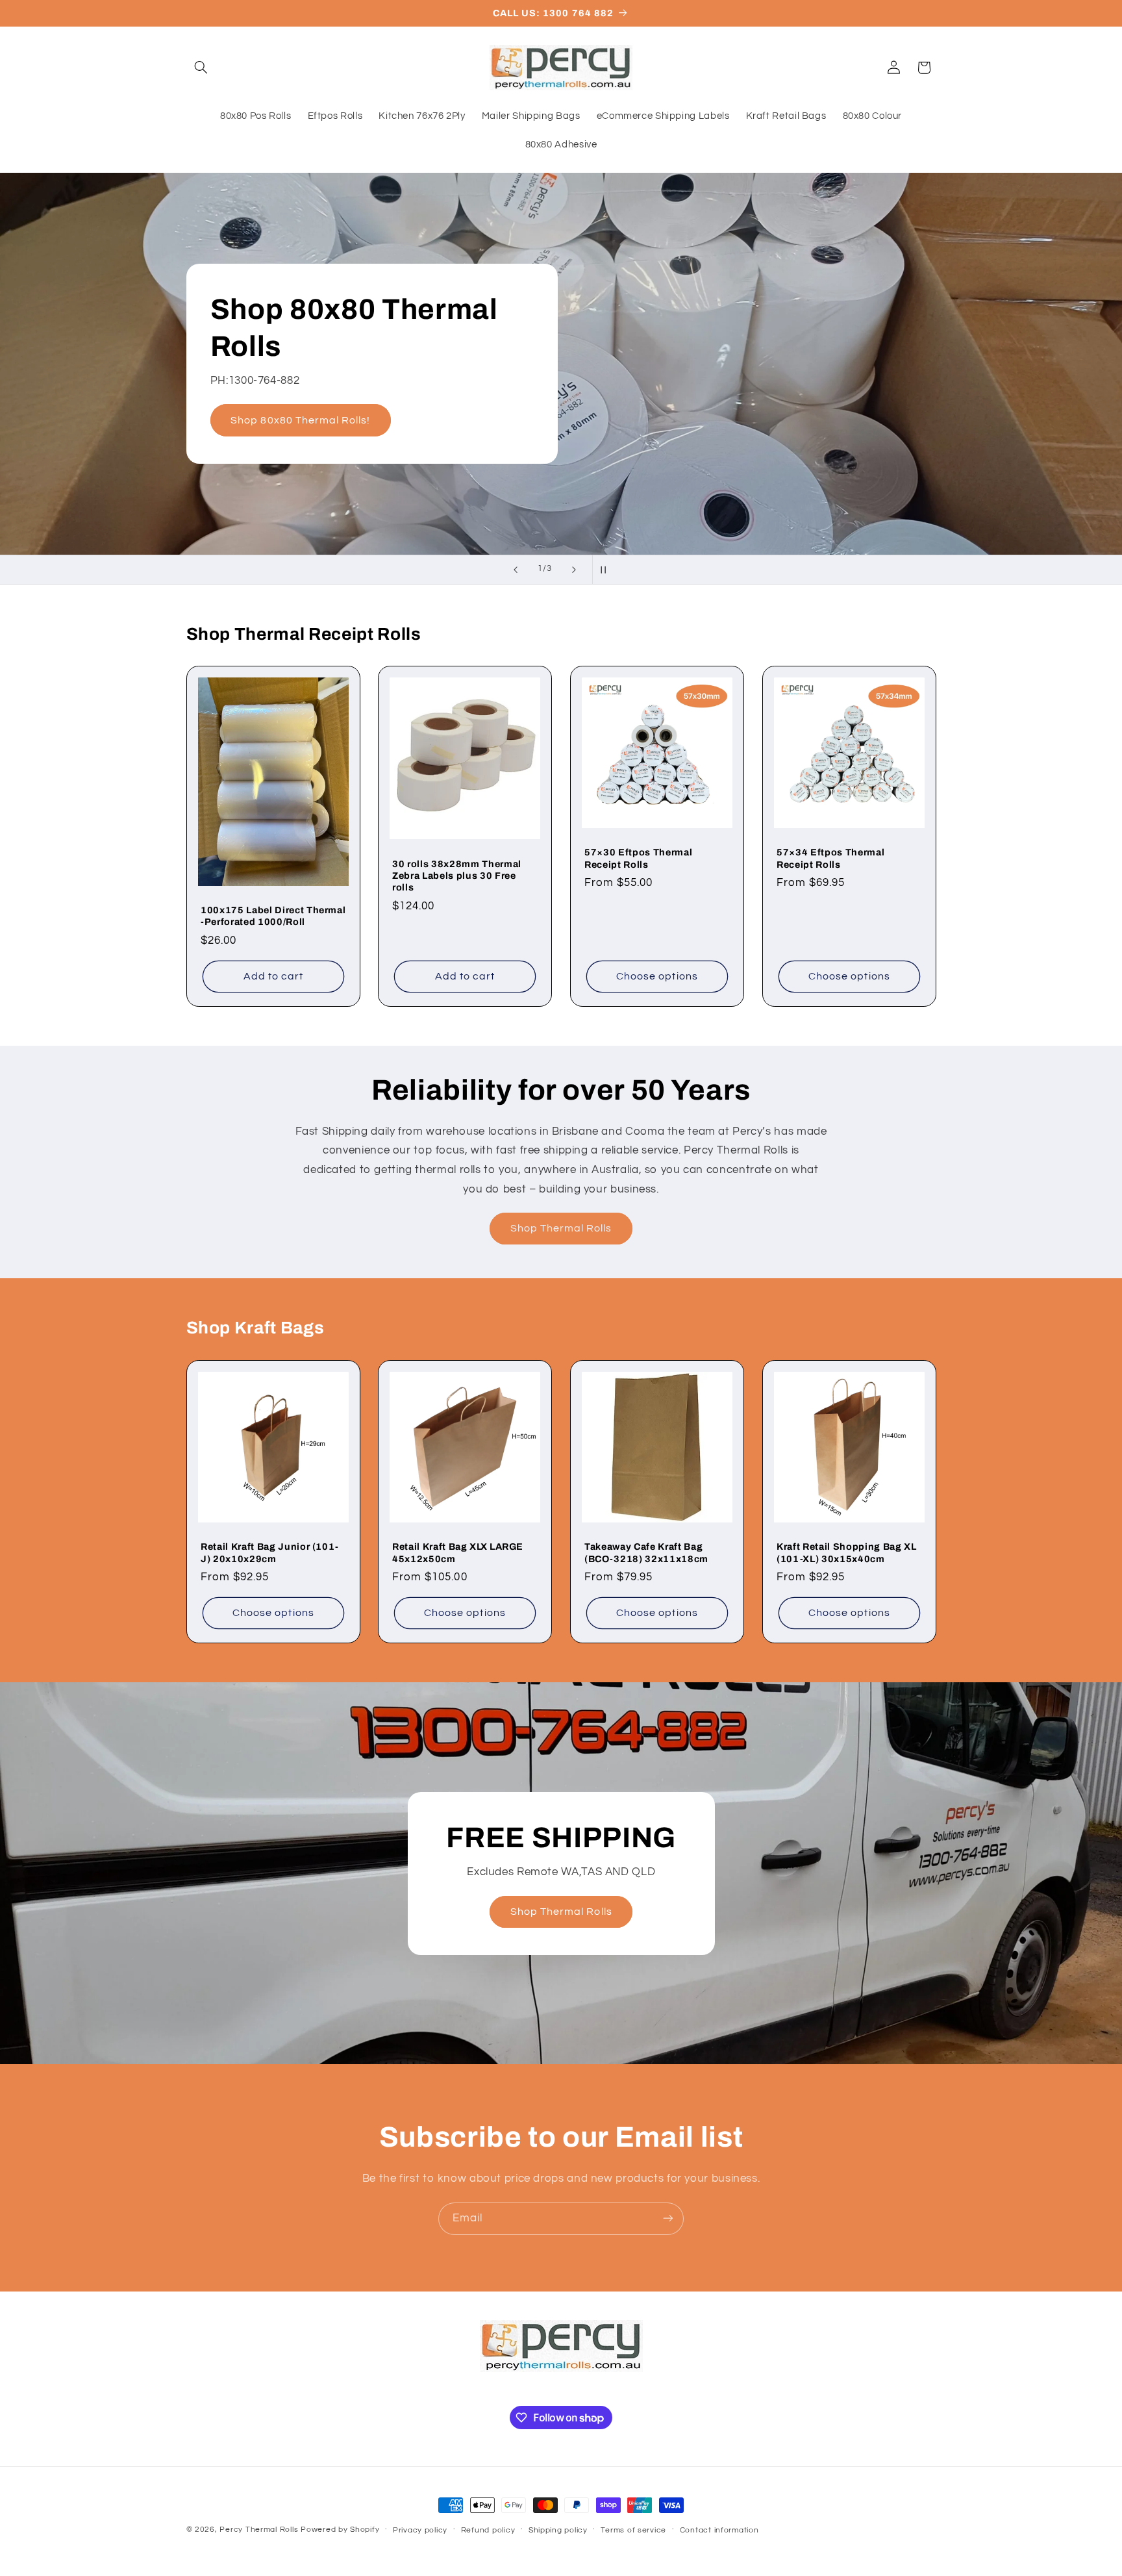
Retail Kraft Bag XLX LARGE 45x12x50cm (458, 1552)
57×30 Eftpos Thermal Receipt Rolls (638, 859)
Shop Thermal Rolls (561, 1228)
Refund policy (488, 2530)
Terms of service (633, 2530)
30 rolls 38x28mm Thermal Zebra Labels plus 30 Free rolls (457, 876)
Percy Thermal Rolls (259, 2530)
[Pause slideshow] (606, 570)
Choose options (657, 976)
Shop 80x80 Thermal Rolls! (300, 420)
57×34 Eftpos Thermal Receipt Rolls (830, 859)
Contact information (719, 2530)
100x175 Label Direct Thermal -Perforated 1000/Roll (273, 916)
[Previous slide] (516, 570)
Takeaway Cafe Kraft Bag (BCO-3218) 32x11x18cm (646, 1552)
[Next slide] (574, 570)
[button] (201, 68)
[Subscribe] (668, 2218)
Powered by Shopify (340, 2530)
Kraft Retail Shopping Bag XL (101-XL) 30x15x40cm (846, 1552)
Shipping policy (558, 2530)
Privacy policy (420, 2530)
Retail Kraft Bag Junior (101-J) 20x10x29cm (270, 1552)
